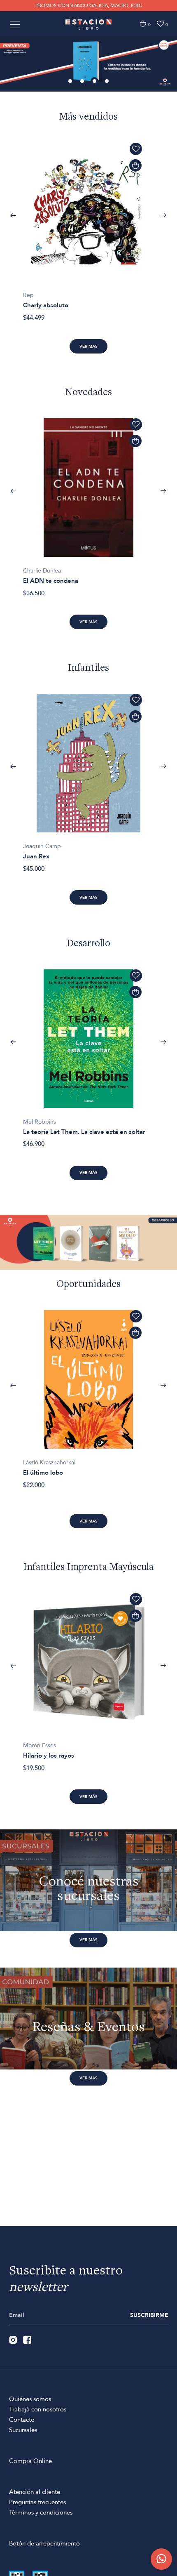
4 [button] (107, 82)
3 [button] (95, 82)
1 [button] (71, 82)
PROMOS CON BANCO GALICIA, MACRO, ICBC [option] (89, 5)
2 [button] (83, 82)
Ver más (88, 346)
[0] (143, 24)
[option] (88, 64)
